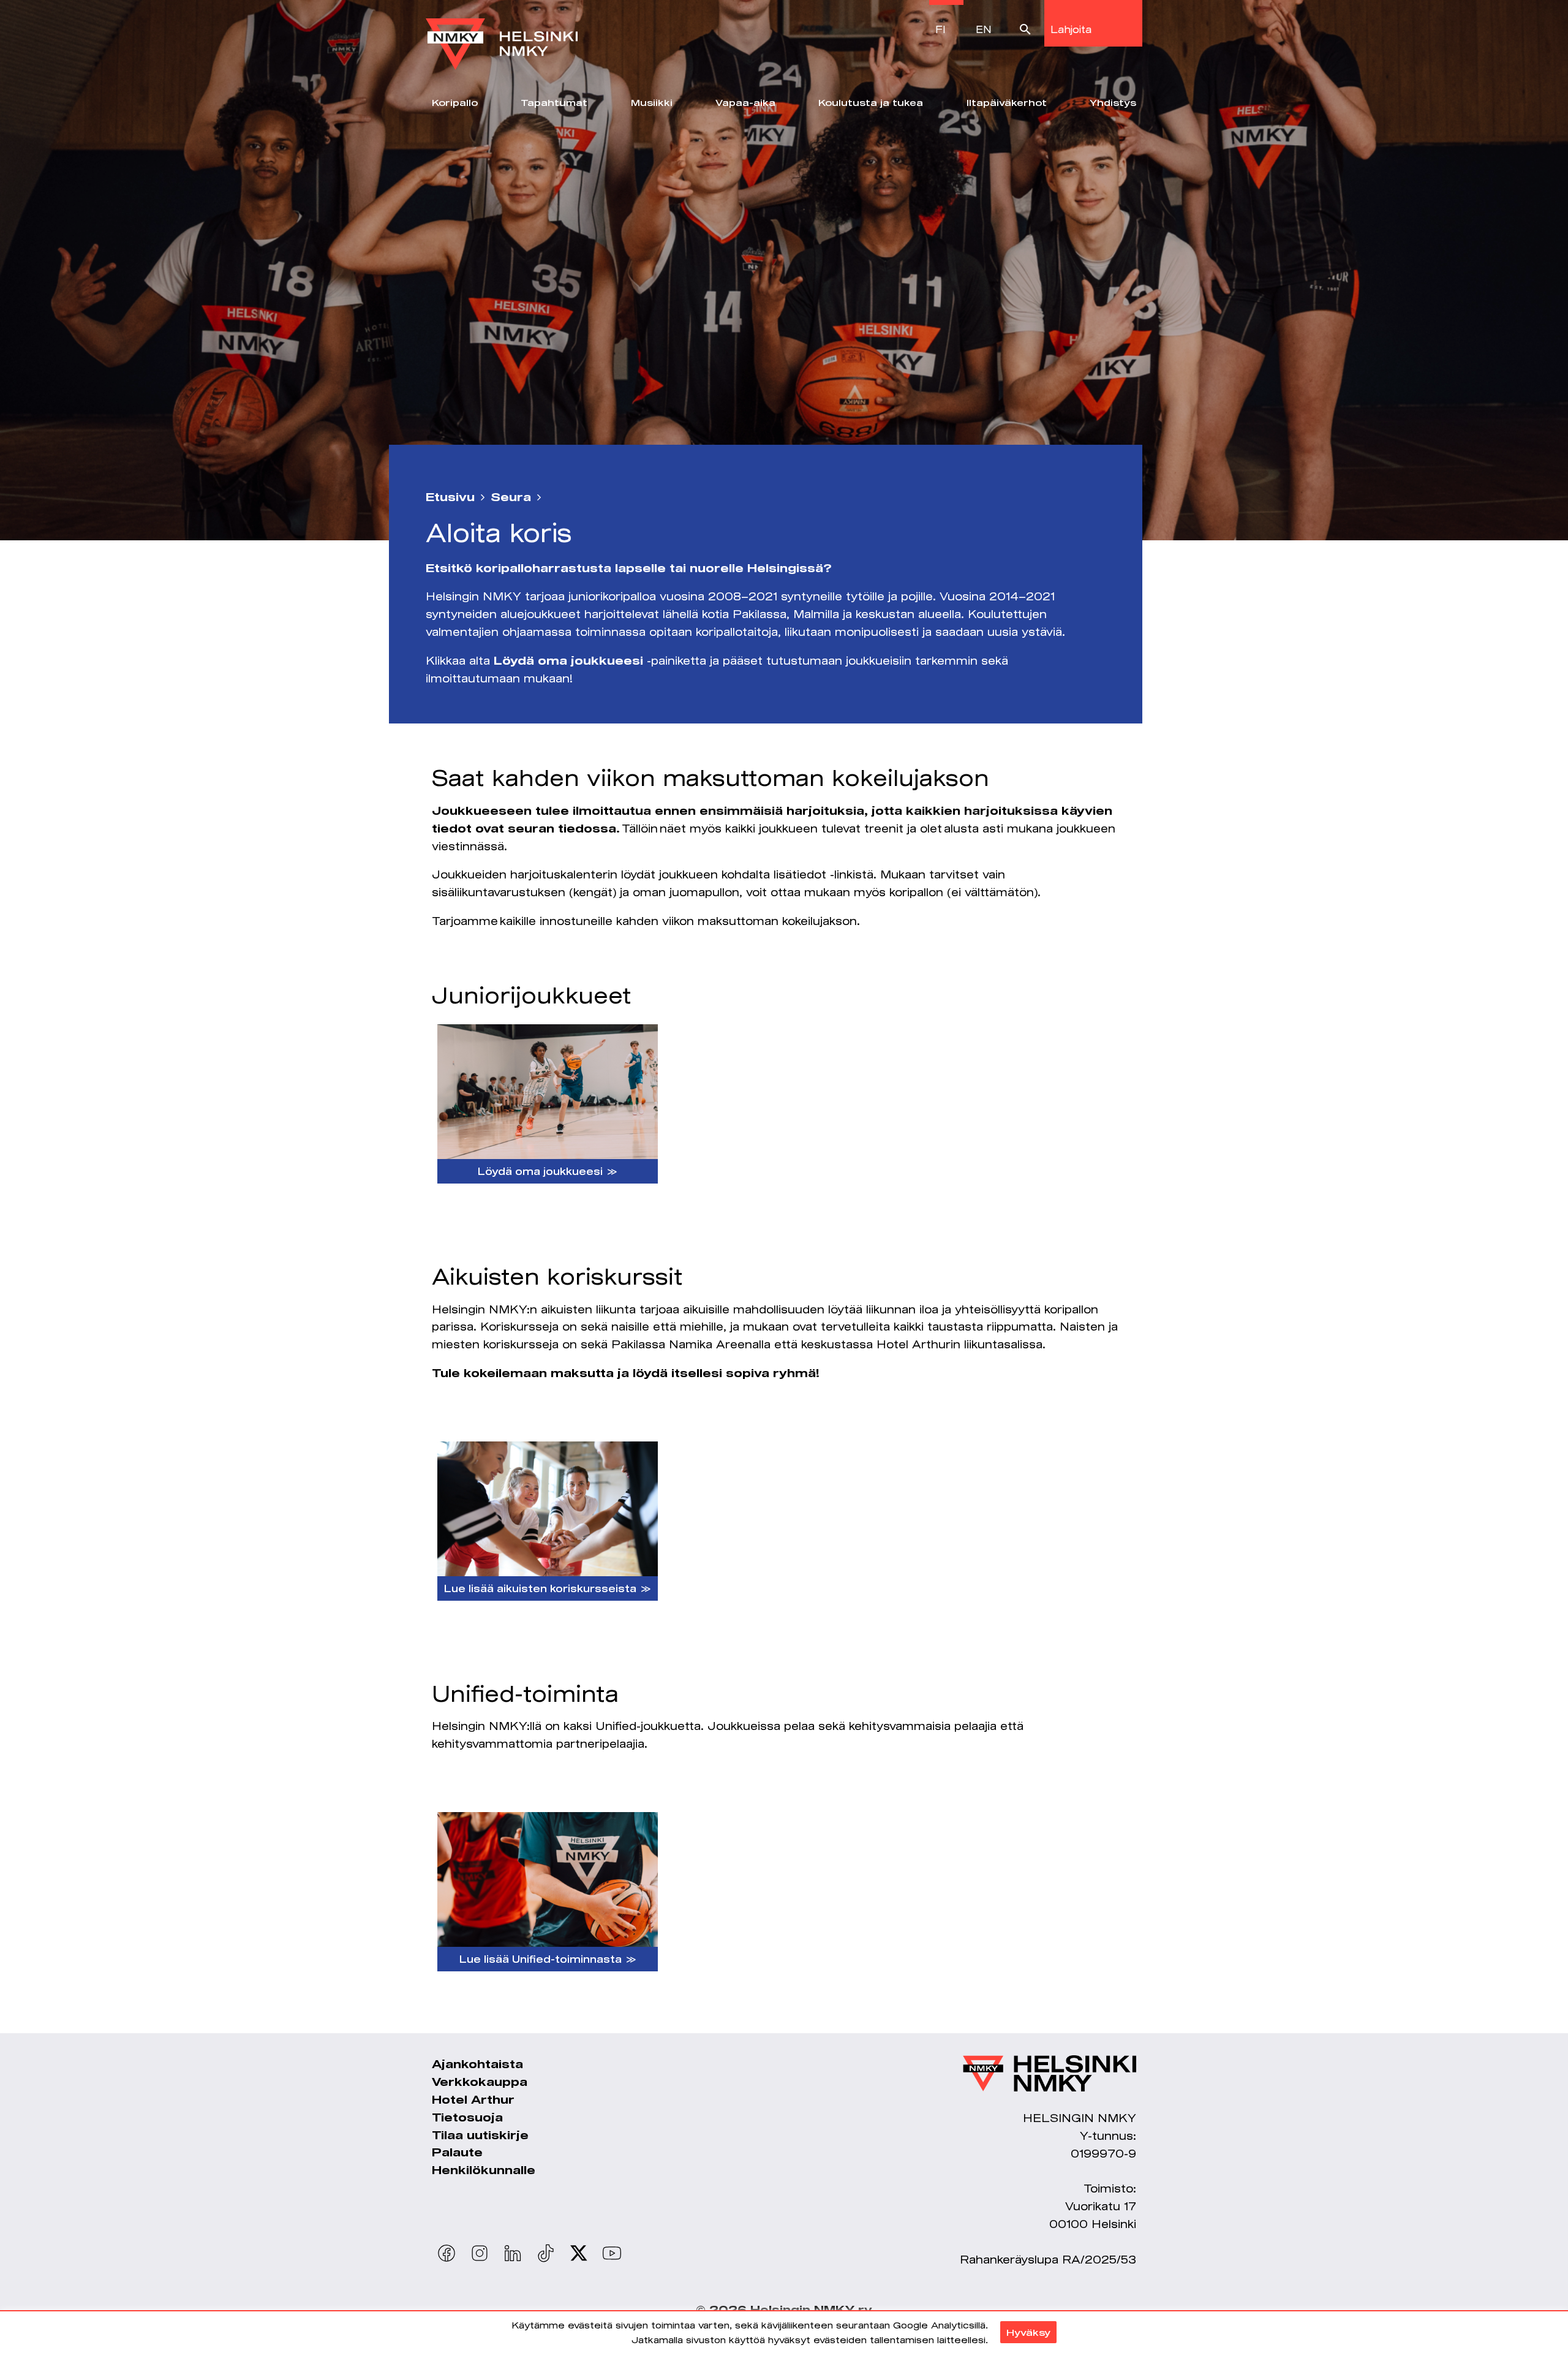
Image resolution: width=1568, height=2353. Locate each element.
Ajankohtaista (477, 2064)
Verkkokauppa (480, 2082)
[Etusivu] (502, 35)
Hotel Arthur (473, 2099)
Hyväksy (1028, 2332)
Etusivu (450, 497)
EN (984, 29)
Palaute (457, 2152)
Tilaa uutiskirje (480, 2135)
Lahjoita (1071, 29)
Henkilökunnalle (484, 2170)
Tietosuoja (467, 2117)
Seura (511, 497)
